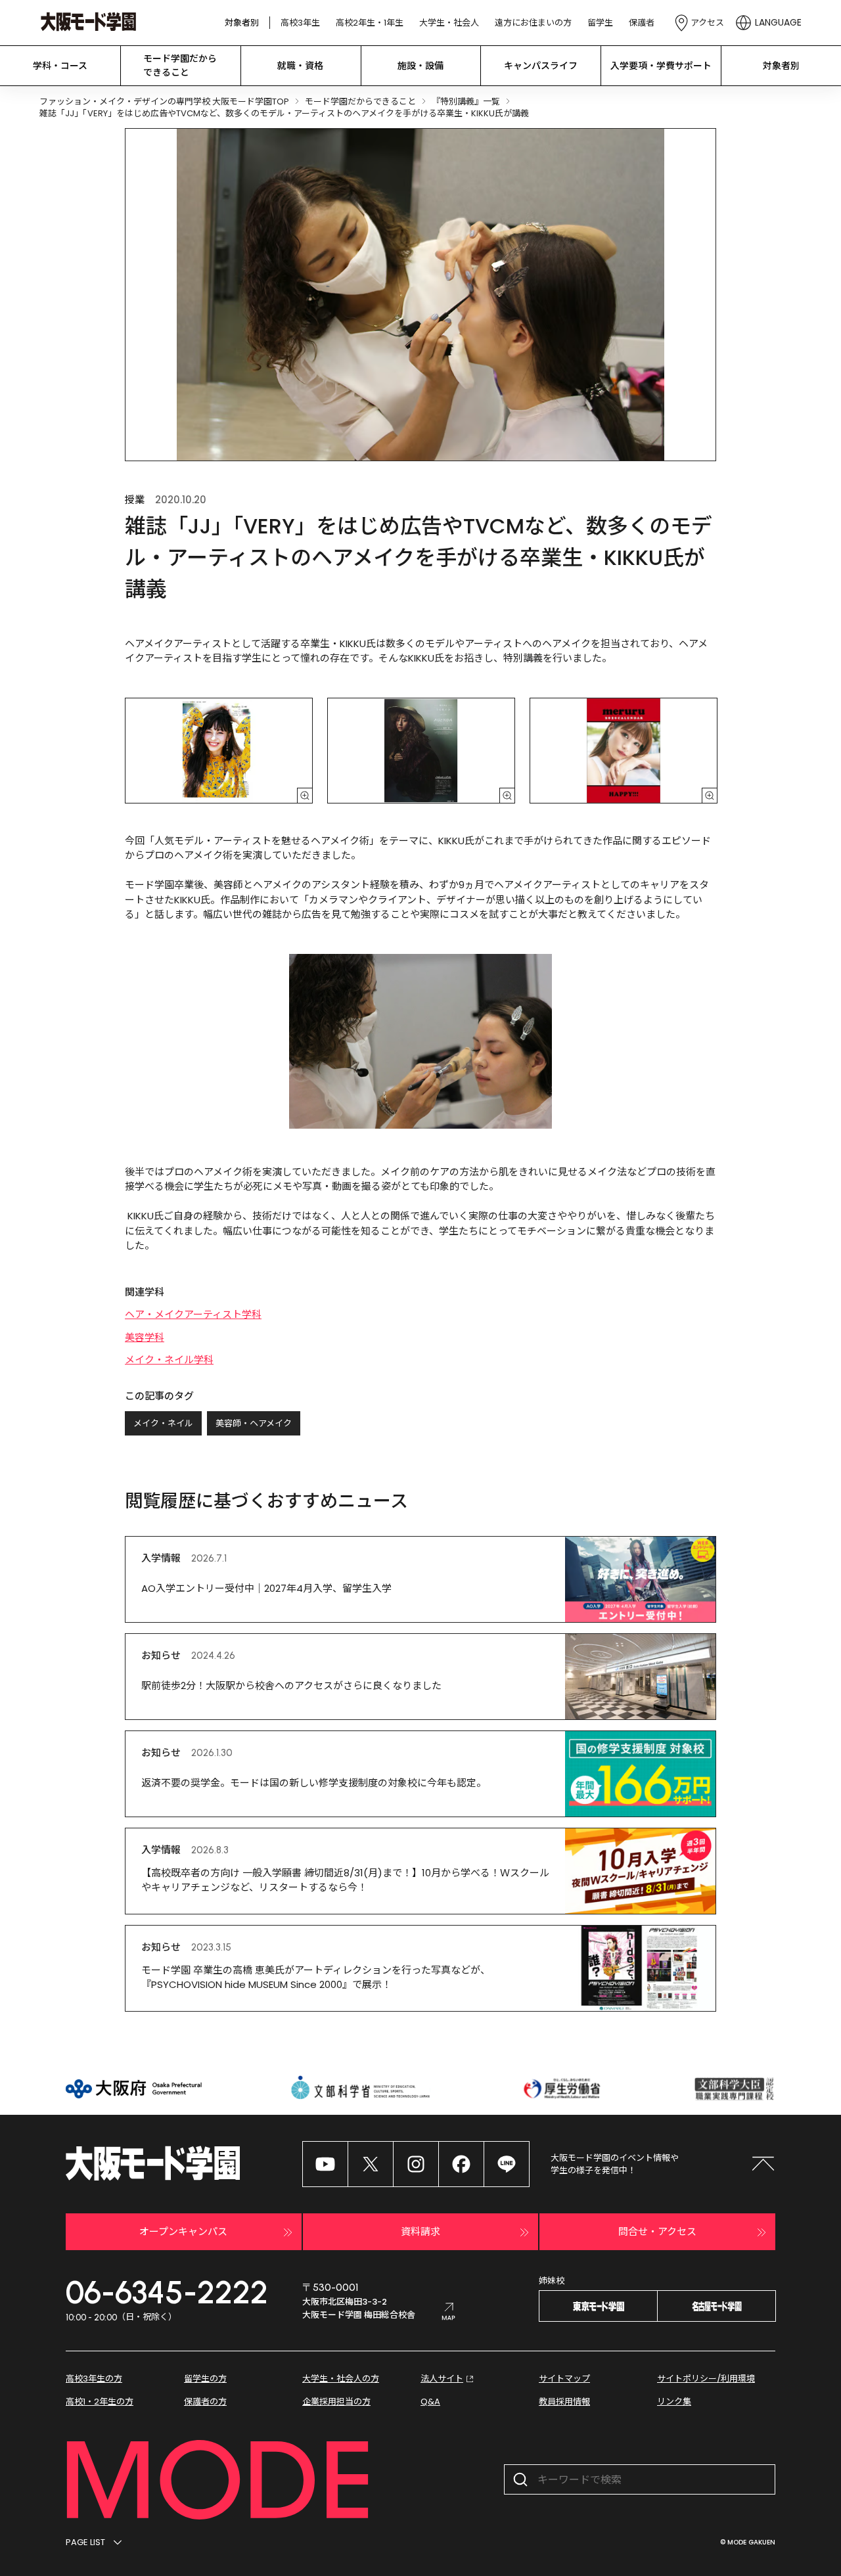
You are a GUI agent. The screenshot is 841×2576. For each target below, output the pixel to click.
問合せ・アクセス (657, 2231)
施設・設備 (420, 66)
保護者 (642, 23)
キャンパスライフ (541, 66)
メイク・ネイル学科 (169, 1360)
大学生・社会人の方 (341, 2379)
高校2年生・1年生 (370, 23)
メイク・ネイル (163, 1423)
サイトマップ (564, 2379)
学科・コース (60, 66)
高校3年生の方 (94, 2379)
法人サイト (442, 2379)
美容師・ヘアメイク (254, 1423)
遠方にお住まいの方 (533, 23)
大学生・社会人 (449, 23)
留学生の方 (205, 2379)
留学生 (600, 23)
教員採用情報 (564, 2402)
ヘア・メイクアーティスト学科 (193, 1314)
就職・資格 (300, 66)
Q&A (430, 2402)
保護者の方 (205, 2402)
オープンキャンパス (183, 2231)
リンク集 (674, 2402)
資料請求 (420, 2231)
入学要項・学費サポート (661, 66)
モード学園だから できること (180, 65)
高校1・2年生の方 (100, 2402)
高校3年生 (300, 23)
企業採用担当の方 (336, 2402)
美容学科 (145, 1337)
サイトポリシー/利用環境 (706, 2379)
